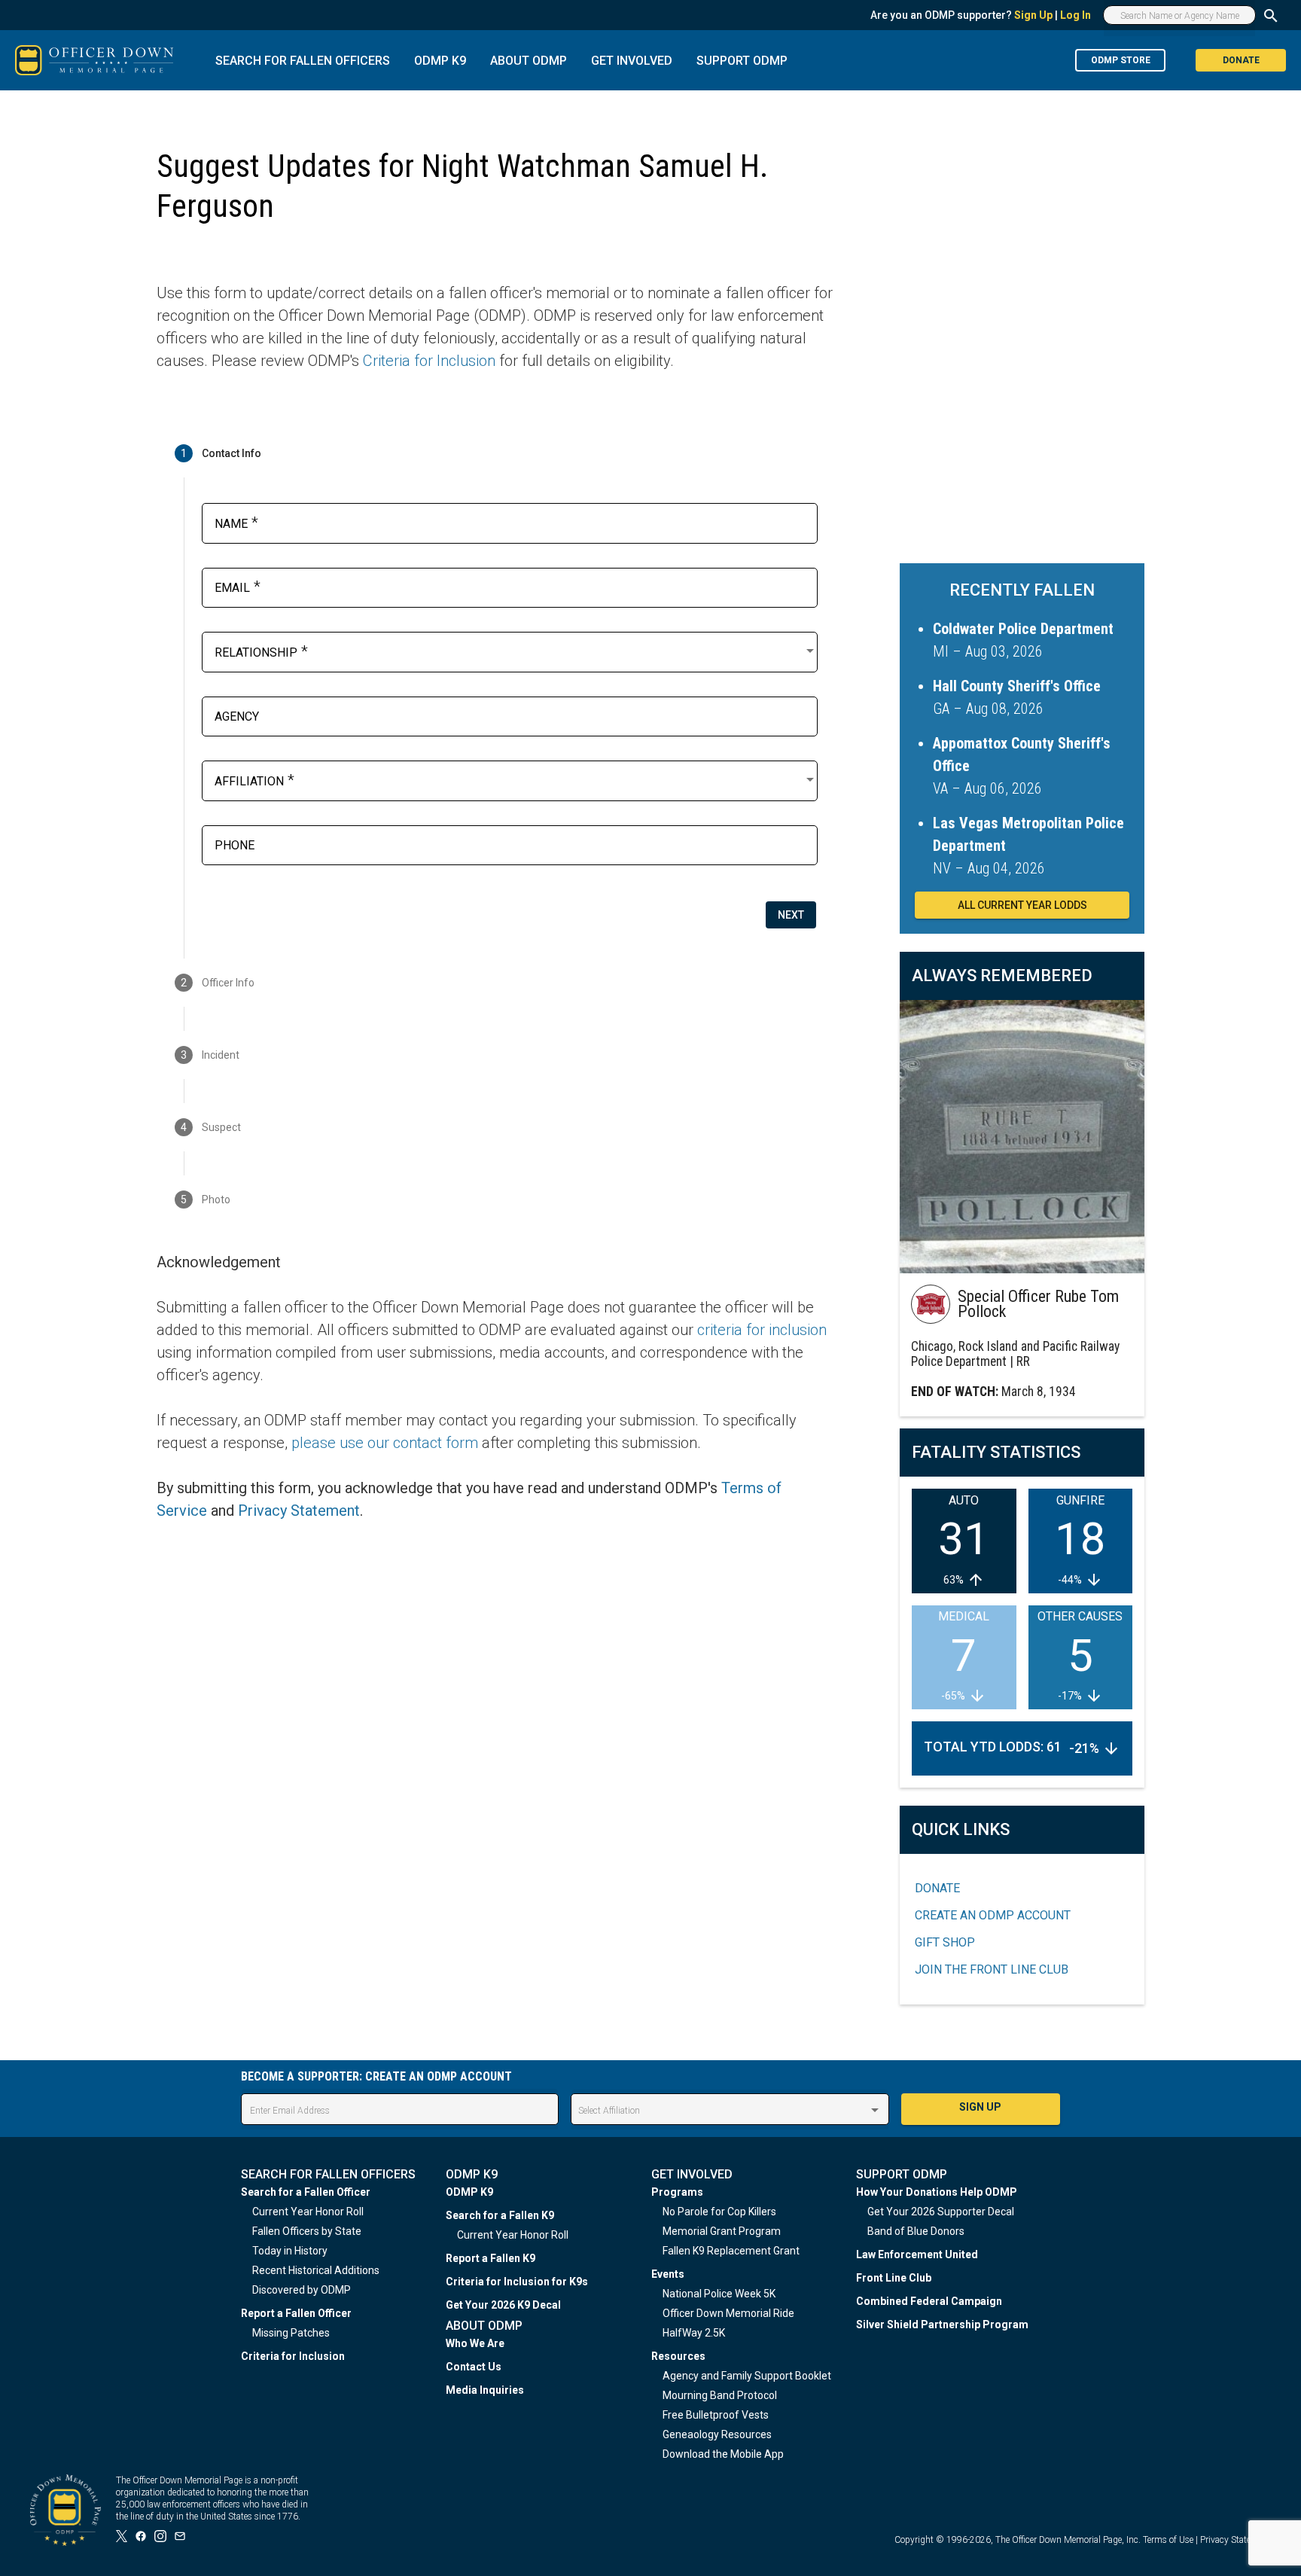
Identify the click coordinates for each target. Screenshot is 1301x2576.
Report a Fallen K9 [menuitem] (491, 2258)
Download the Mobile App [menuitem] (723, 2454)
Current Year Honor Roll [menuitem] (308, 2212)
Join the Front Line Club (992, 1969)
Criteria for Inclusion (429, 361)
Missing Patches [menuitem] (291, 2333)
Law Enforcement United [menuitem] (917, 2254)
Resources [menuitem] (678, 2356)
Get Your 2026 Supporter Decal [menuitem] (941, 2212)
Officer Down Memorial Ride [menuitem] (728, 2313)
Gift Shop (945, 1942)
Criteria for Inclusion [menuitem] (293, 2356)
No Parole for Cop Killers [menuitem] (719, 2212)
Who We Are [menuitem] (475, 2343)
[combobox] (516, 651)
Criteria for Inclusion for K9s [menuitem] (517, 2282)
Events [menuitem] (668, 2274)
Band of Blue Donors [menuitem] (916, 2231)
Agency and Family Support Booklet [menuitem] (747, 2376)
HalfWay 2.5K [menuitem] (694, 2333)
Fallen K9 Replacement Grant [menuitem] (731, 2251)
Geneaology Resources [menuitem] (717, 2434)
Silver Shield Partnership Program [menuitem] (942, 2324)
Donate (937, 1888)
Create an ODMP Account (993, 1915)
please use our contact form (385, 1443)
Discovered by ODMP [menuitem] (302, 2290)
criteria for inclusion (762, 1330)
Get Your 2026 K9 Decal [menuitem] (503, 2305)
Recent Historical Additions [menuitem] (316, 2270)
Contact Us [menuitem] (474, 2367)
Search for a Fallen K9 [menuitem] (500, 2215)
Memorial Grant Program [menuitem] (722, 2231)
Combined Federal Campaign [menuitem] (929, 2301)
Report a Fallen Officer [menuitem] (296, 2313)
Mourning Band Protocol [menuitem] (720, 2395)
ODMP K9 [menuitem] (469, 2192)
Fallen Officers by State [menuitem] (307, 2231)
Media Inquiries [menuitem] (485, 2390)
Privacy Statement (299, 1511)
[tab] (495, 453)
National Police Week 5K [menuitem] (719, 2294)
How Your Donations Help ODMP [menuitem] (937, 2192)
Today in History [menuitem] (290, 2251)
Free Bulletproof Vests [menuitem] (716, 2415)
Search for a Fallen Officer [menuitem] (306, 2192)
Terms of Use (1168, 2540)
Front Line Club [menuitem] (894, 2278)
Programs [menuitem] (677, 2192)
